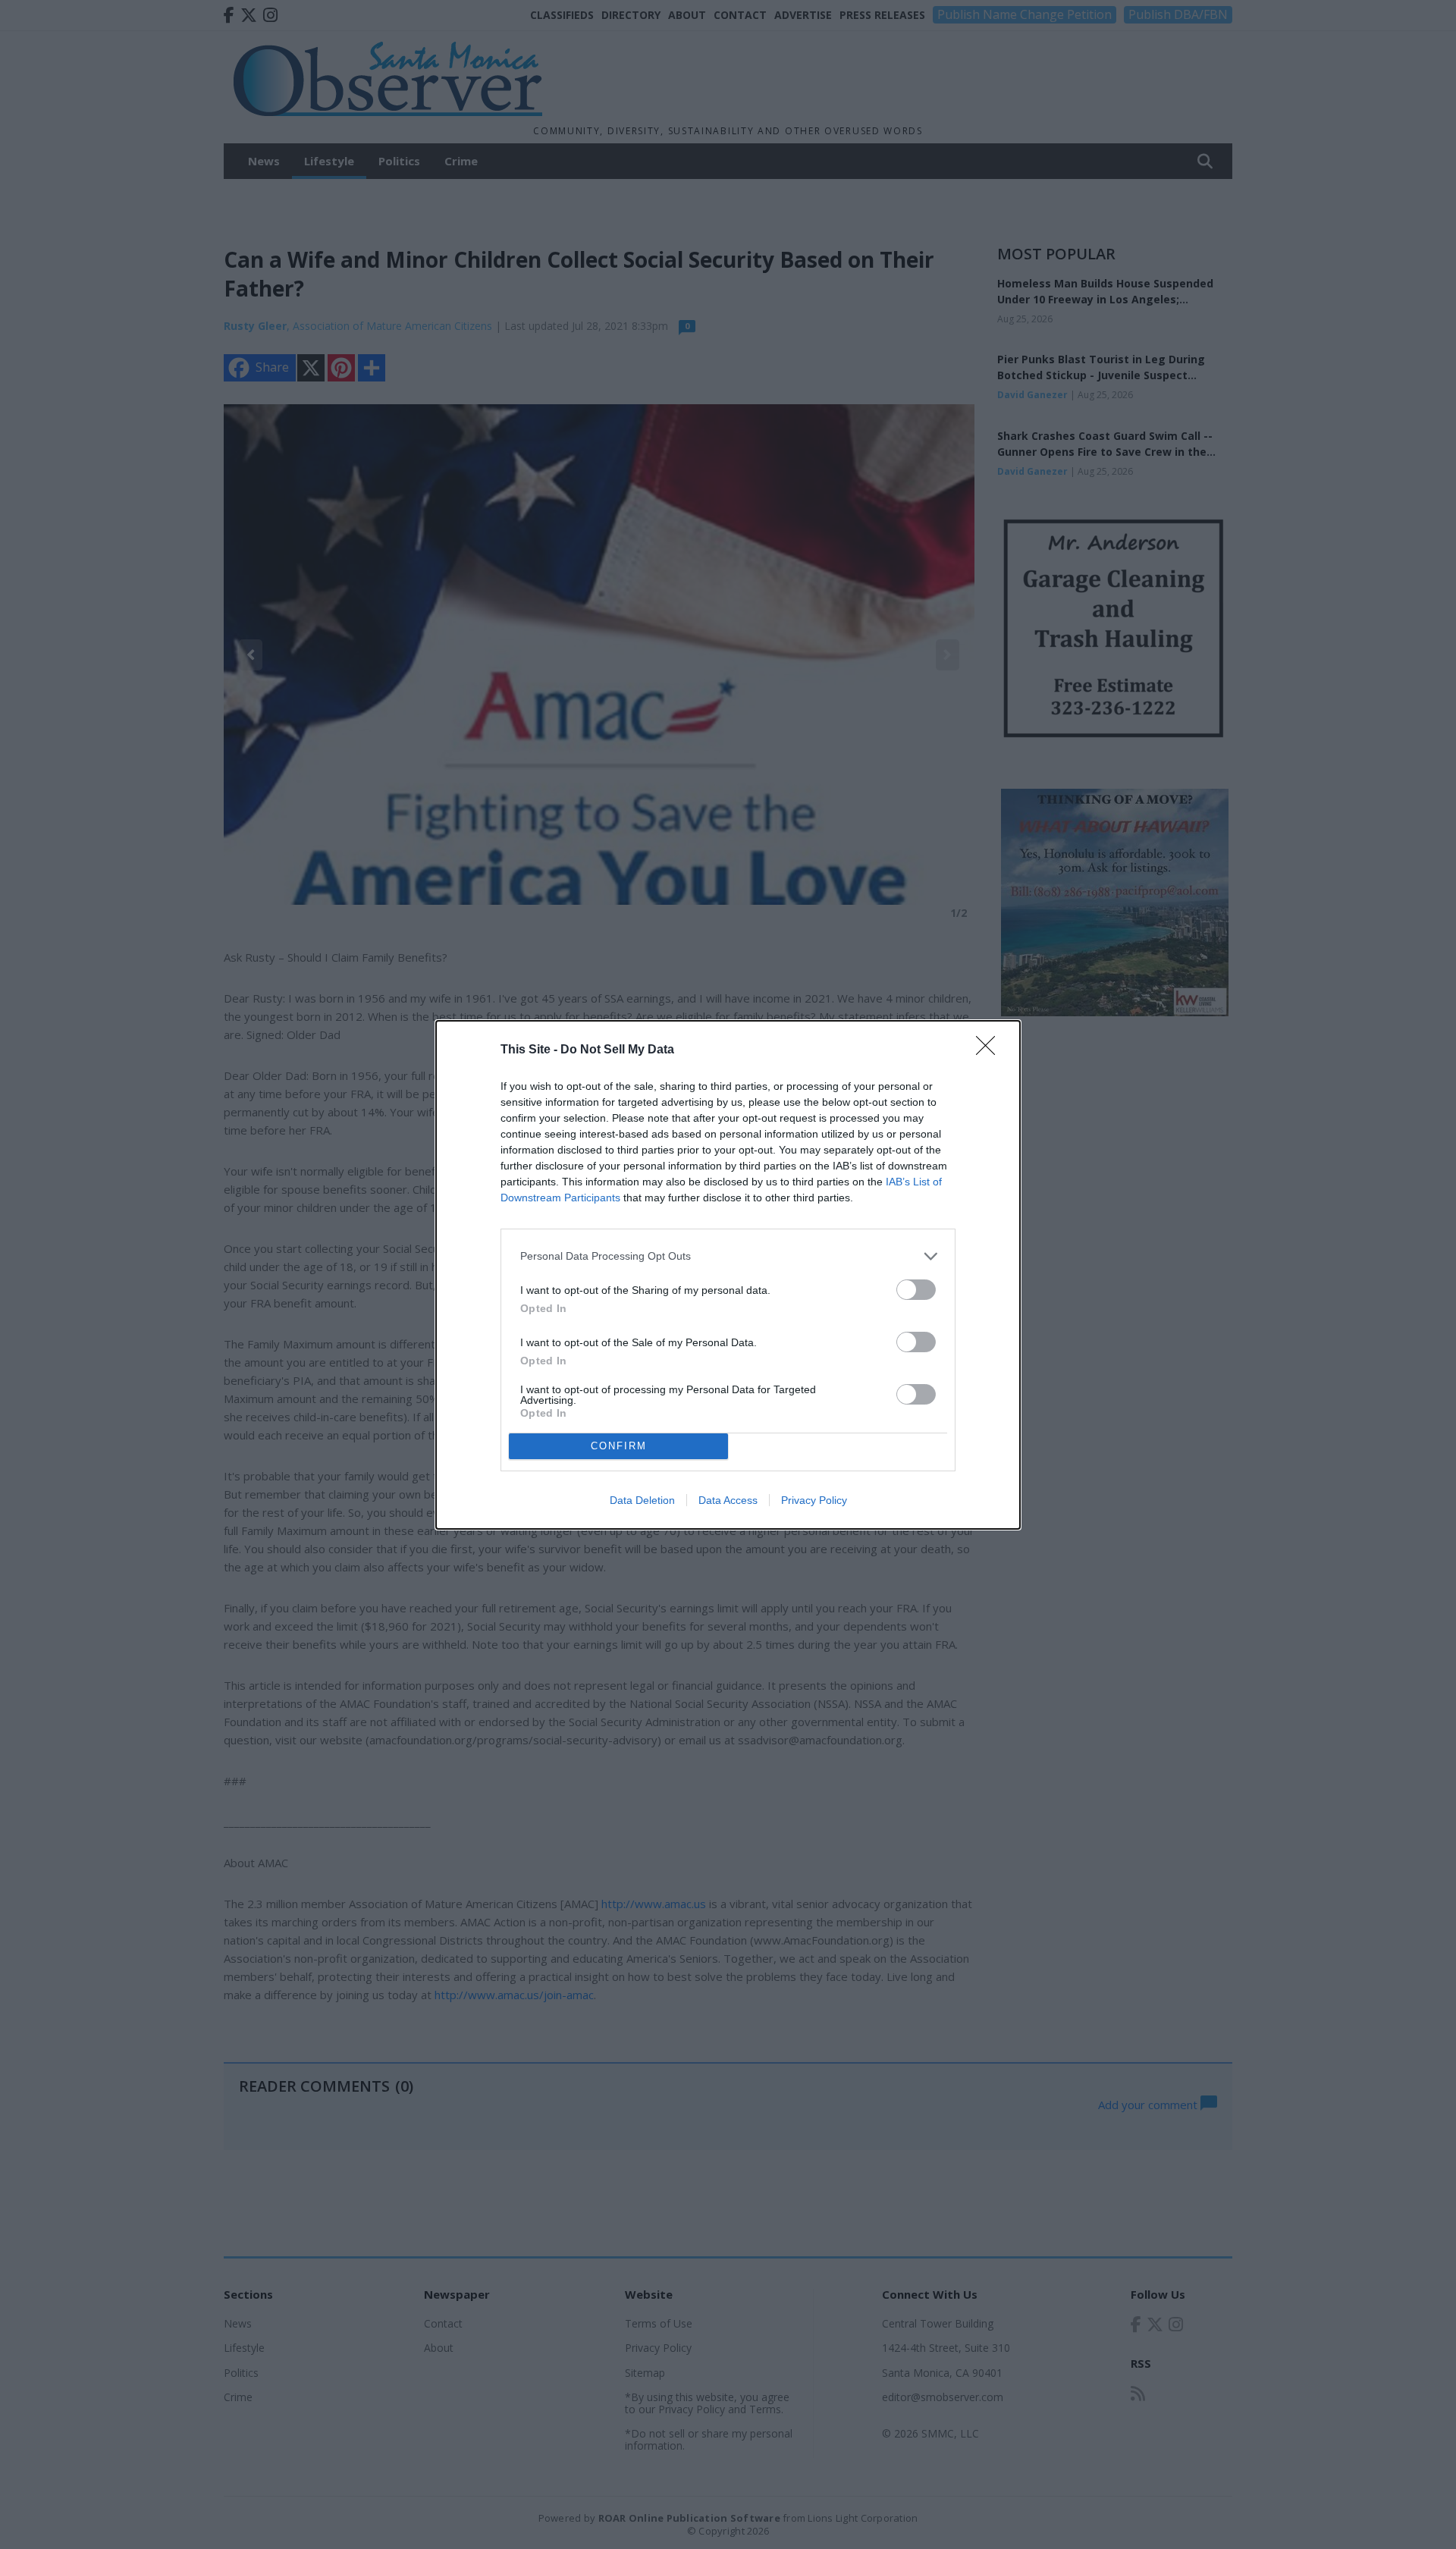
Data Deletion (642, 1500)
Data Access (728, 1500)
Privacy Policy (814, 1500)
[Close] (990, 1050)
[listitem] (728, 1256)
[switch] (916, 1290)
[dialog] (728, 1275)
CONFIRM (619, 1446)
